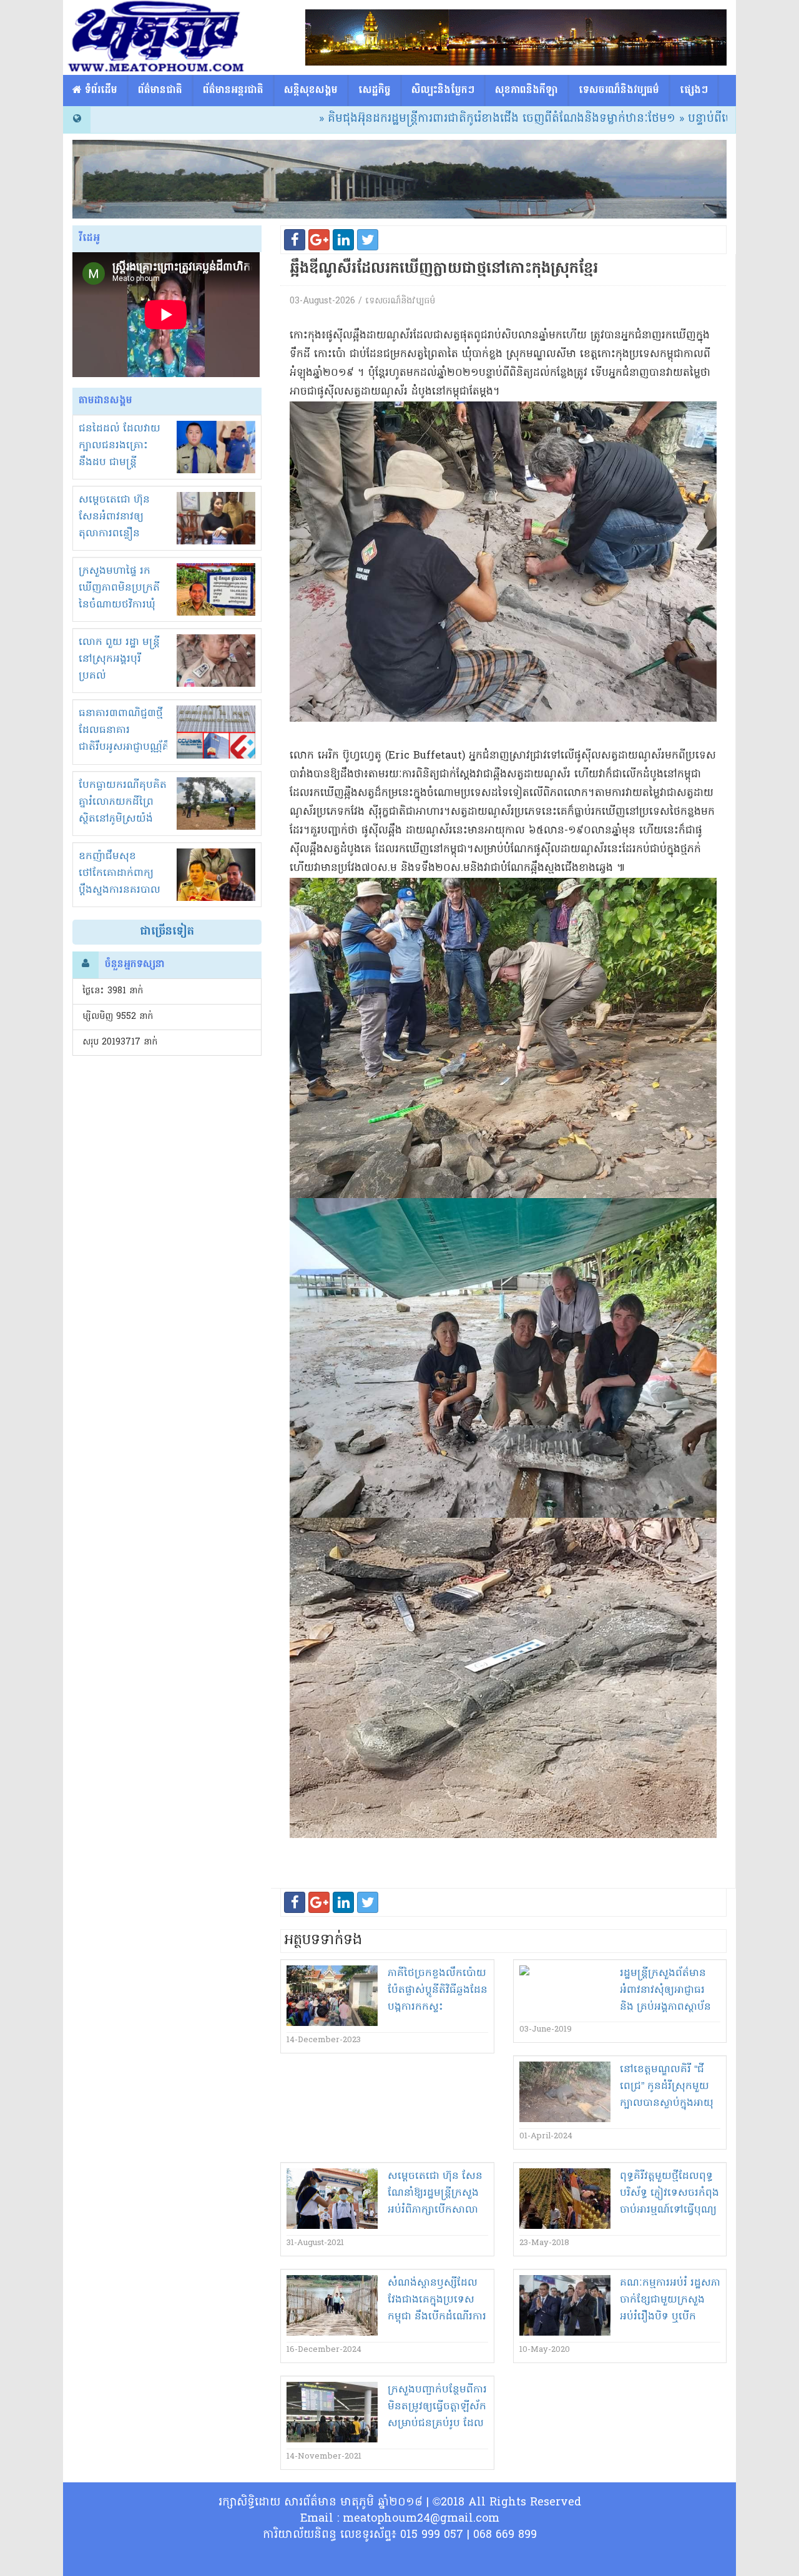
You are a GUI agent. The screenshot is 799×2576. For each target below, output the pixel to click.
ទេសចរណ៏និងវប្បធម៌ (619, 91)
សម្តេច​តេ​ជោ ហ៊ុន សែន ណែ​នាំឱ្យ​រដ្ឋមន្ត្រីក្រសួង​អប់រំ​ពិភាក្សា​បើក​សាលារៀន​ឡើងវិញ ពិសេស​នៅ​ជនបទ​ (437, 2210)
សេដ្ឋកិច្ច (375, 91)
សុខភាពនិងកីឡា (527, 91)
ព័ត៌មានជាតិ (160, 91)
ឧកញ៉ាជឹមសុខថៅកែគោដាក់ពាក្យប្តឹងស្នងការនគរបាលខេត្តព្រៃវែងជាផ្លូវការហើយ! (120, 890)
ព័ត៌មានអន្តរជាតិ (233, 91)
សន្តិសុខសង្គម (311, 91)
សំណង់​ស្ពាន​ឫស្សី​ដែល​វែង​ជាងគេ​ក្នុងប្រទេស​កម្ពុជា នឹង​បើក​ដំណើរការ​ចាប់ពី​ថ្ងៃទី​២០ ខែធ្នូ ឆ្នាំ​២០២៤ (437, 2317)
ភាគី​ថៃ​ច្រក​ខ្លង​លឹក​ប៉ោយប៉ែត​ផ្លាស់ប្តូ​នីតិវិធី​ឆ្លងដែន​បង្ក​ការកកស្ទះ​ (438, 1990)
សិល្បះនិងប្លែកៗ (443, 91)
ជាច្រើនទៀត (167, 932)
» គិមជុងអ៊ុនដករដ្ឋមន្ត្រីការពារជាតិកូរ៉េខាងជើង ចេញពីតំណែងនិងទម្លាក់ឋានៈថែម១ (410, 119)
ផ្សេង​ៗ (694, 91)
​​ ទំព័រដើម (100, 91)
